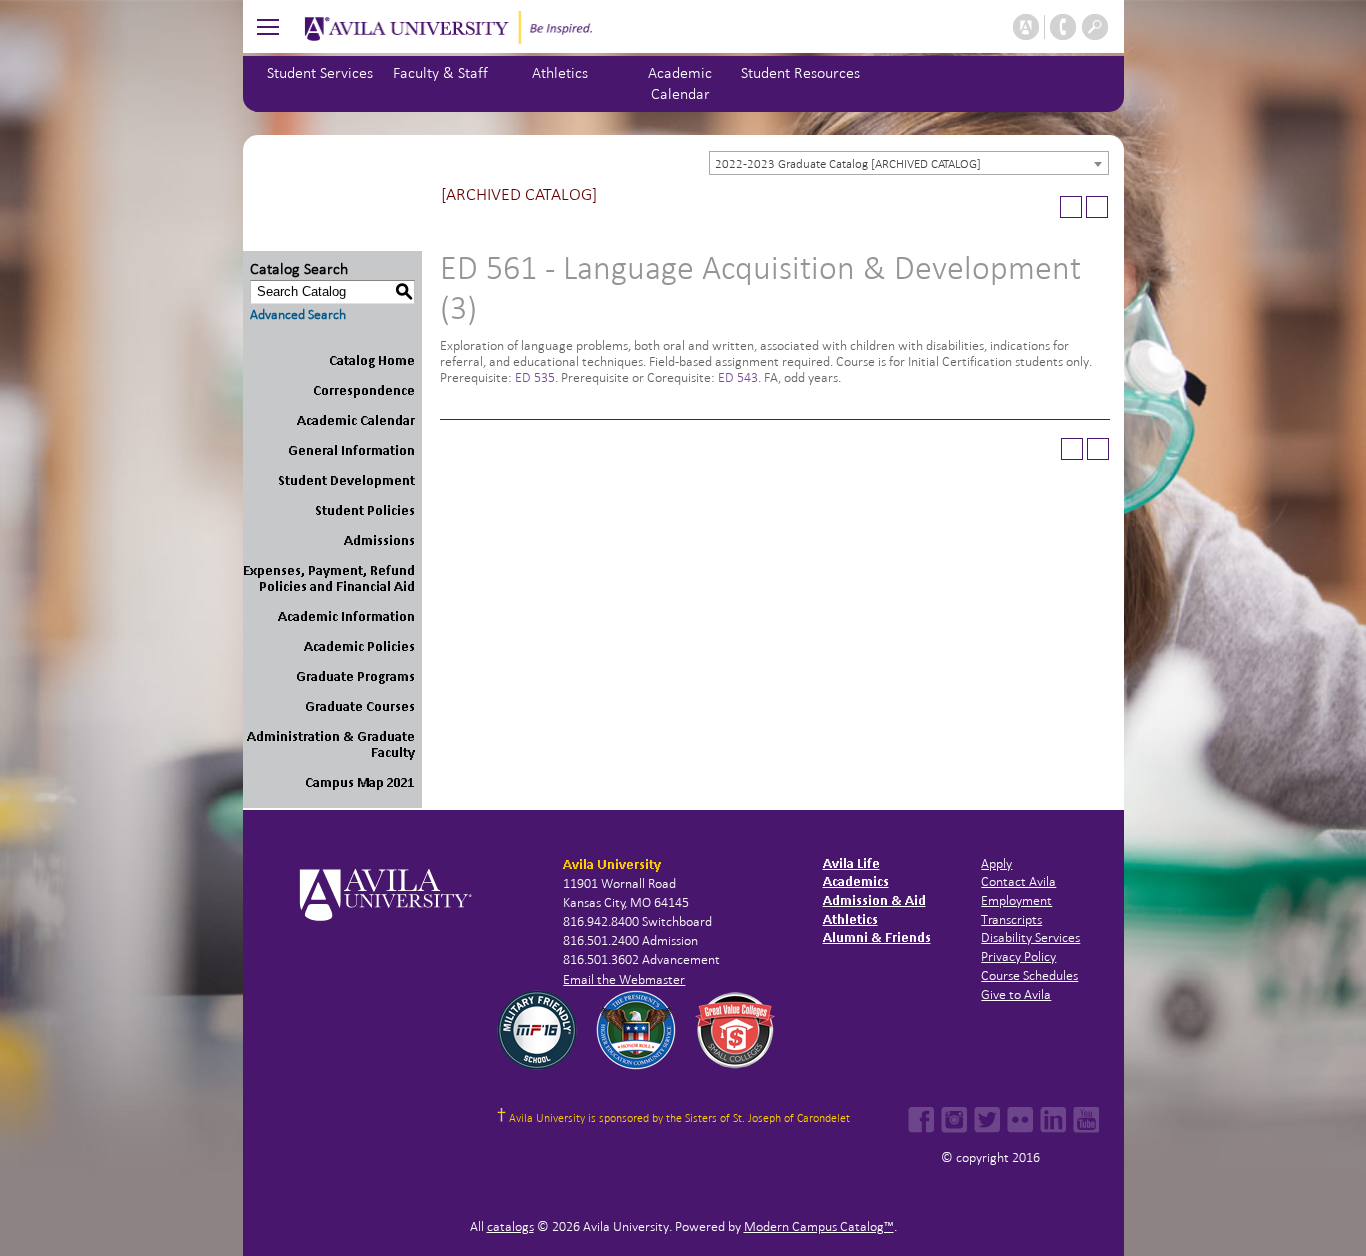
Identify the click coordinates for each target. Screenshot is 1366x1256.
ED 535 (535, 377)
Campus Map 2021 (360, 782)
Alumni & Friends (877, 937)
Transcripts (1011, 919)
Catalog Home (372, 360)
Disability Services (1030, 937)
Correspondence (364, 390)
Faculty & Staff (440, 72)
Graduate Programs (355, 676)
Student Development (346, 480)
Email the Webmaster (624, 979)
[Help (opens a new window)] (1097, 207)
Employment (1016, 900)
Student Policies (365, 510)
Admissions (379, 540)
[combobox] (909, 163)
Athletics (560, 72)
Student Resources (800, 72)
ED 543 (738, 377)
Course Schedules (1029, 975)
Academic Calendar (356, 420)
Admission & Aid (874, 900)
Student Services (320, 72)
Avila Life (851, 863)
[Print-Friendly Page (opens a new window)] (1071, 207)
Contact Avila (1018, 881)
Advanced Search (298, 314)
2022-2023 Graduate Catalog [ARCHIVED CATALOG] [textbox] (848, 164)
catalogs (510, 1226)
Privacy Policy (1018, 956)
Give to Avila (1016, 994)
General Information (351, 450)
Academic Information (346, 616)
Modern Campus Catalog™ (819, 1226)
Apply (996, 863)
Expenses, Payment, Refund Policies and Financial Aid (329, 578)
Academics (856, 881)
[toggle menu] (268, 26)
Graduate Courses (360, 706)
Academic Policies (359, 646)
